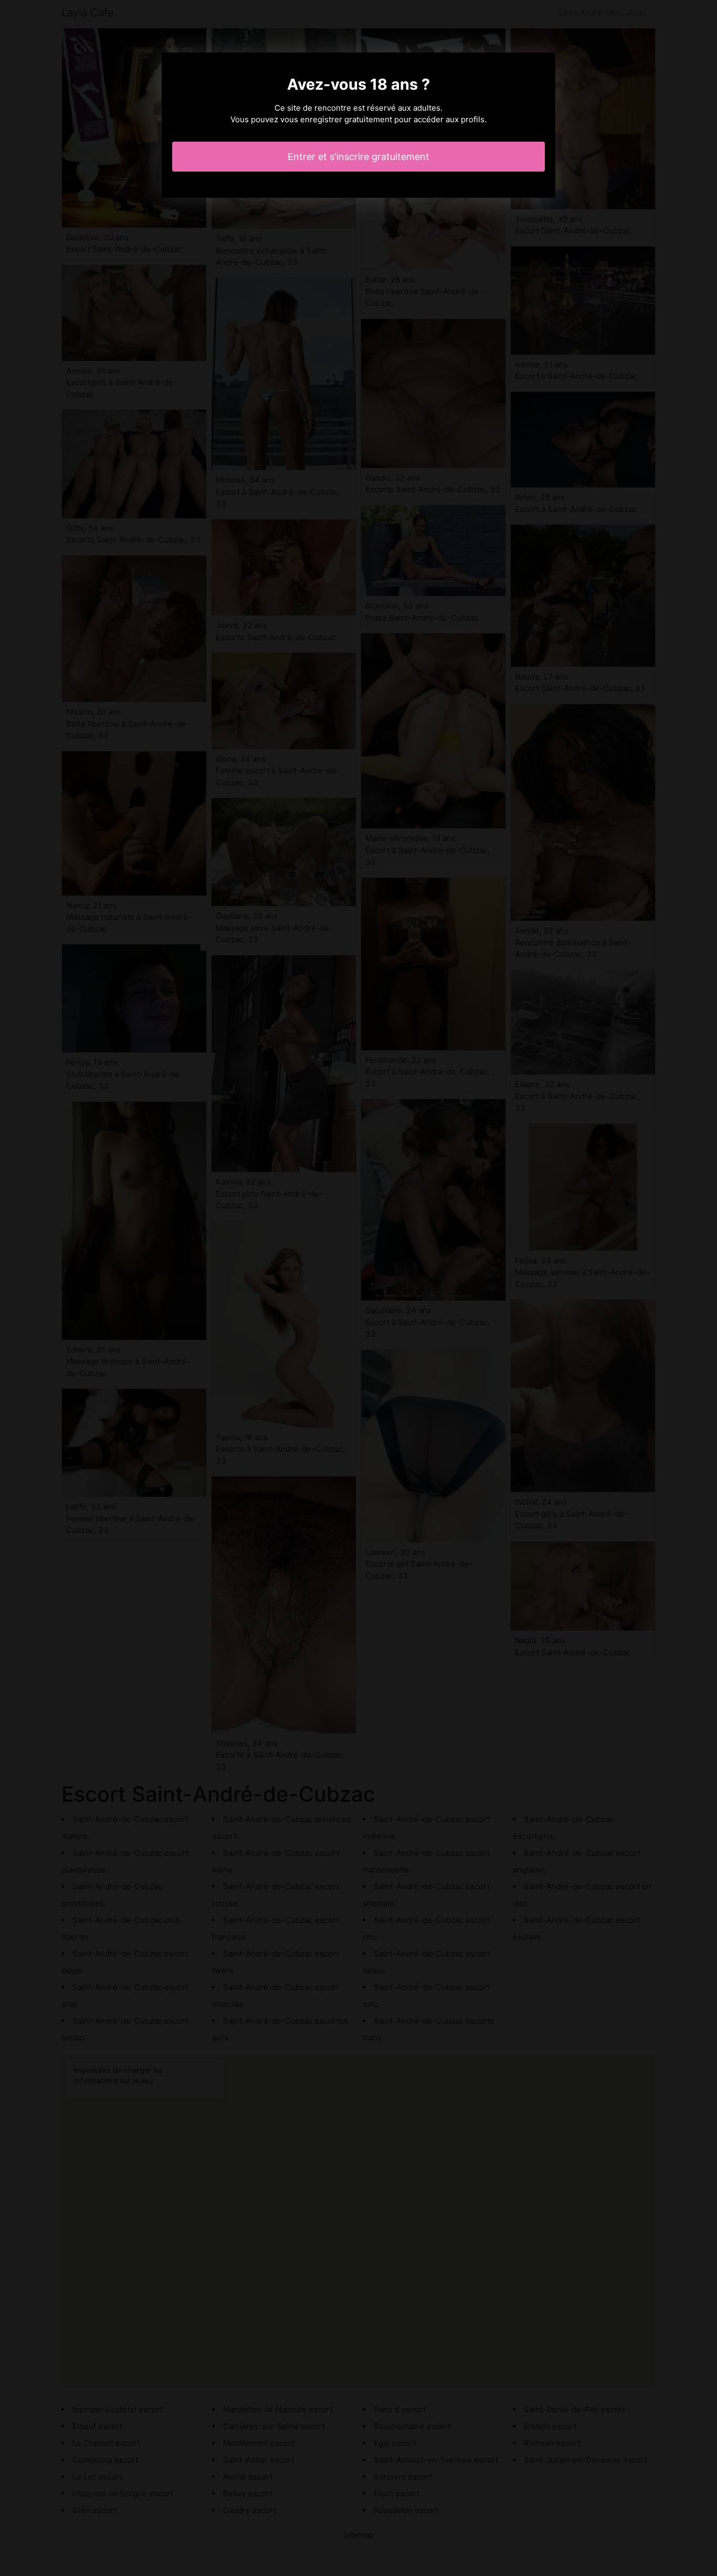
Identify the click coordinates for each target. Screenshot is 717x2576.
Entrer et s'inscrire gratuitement (358, 157)
